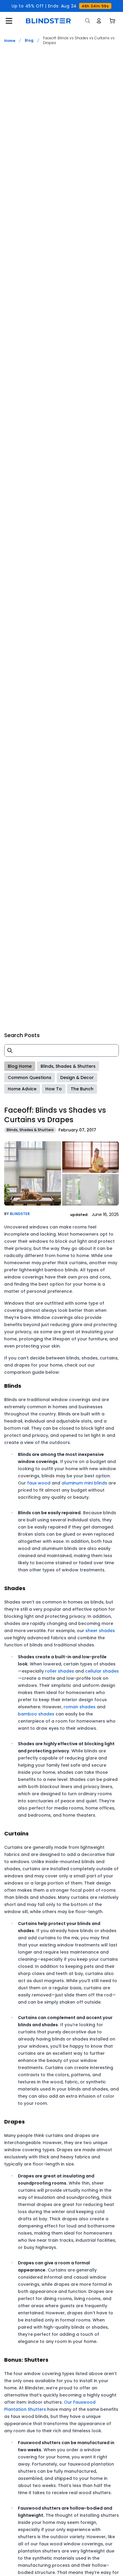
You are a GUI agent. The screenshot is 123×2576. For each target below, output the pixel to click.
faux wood (39, 1483)
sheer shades (100, 1631)
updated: (80, 1215)
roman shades (80, 1707)
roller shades (60, 1671)
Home (10, 41)
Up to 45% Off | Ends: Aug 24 (60, 6)
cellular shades (102, 1671)
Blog (29, 40)
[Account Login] (99, 21)
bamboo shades (36, 1714)
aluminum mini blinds (84, 1483)
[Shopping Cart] (112, 21)
